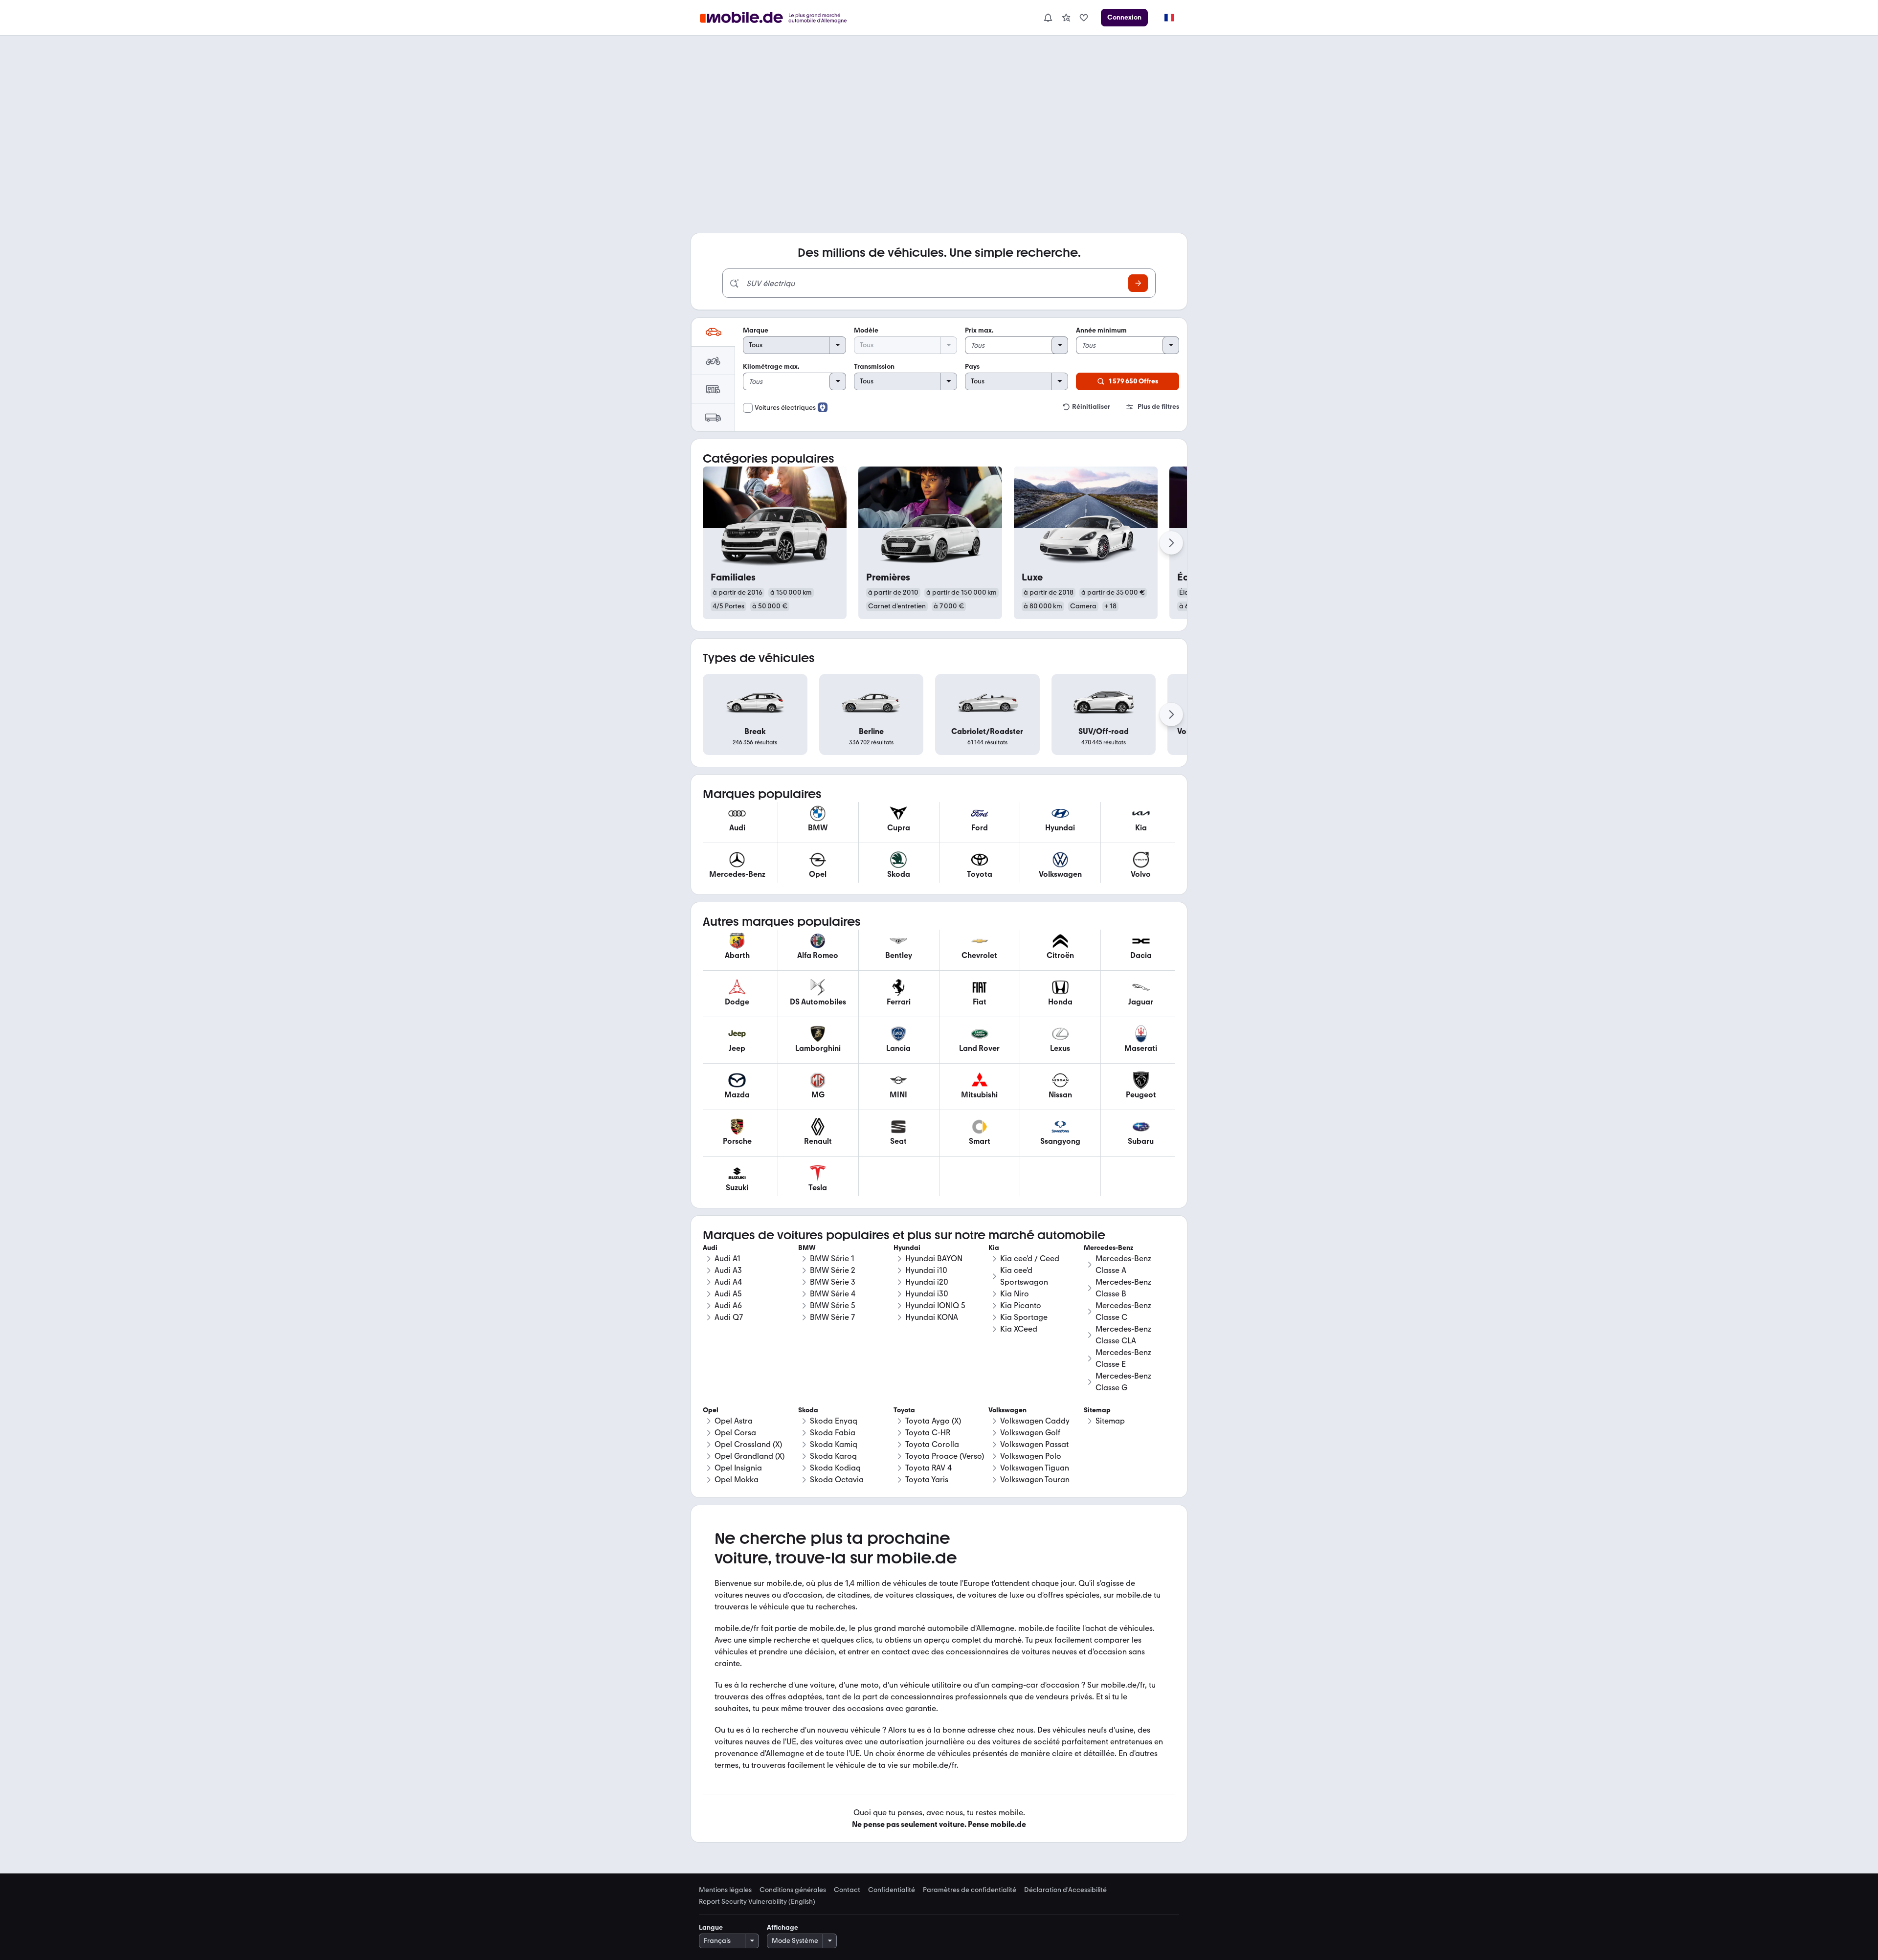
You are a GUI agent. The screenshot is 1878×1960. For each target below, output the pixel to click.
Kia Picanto (1021, 1305)
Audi (710, 1248)
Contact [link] (847, 1890)
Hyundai (907, 1248)
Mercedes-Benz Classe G (1123, 1382)
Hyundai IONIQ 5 (935, 1305)
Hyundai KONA (932, 1317)
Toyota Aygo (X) (933, 1421)
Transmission (874, 367)
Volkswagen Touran (1035, 1480)
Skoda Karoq (833, 1456)
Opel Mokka (737, 1480)
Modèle (866, 330)
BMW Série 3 (833, 1282)
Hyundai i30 (927, 1294)
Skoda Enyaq (834, 1421)
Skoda (808, 1410)
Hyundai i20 (927, 1282)
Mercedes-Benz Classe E (1123, 1358)
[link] (1066, 18)
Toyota (904, 1410)
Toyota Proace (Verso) (945, 1456)
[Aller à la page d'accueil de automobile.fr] (779, 18)
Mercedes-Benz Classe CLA (1123, 1335)
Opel (711, 1410)
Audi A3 (728, 1270)
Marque (756, 330)
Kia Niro (1015, 1294)
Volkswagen (1007, 1410)
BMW (807, 1248)
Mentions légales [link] (725, 1890)
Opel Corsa (735, 1433)
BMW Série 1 (832, 1258)
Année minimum (1101, 330)
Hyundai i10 (926, 1270)
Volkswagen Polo (1031, 1456)
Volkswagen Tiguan (1035, 1468)
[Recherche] (1138, 283)
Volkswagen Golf (1030, 1433)
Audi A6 (728, 1305)
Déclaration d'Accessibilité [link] (1065, 1890)
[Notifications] (1048, 18)
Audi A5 (728, 1294)
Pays (972, 367)
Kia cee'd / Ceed (1030, 1258)
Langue (711, 1927)
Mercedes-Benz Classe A (1123, 1264)
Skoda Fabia (833, 1433)
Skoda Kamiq (834, 1444)
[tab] (713, 332)
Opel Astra (734, 1421)
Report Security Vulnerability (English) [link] (757, 1902)
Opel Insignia (738, 1468)
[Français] (1169, 18)
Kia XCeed (1019, 1329)
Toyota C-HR (928, 1433)
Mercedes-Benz (1108, 1248)
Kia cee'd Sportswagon (1024, 1276)
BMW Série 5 (833, 1305)
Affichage (782, 1927)
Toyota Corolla (932, 1444)
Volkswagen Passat (1034, 1444)
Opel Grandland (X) (749, 1456)
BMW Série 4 (833, 1294)
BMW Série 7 (832, 1317)
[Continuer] (1171, 543)
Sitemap (1110, 1421)
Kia (994, 1248)
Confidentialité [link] (892, 1890)
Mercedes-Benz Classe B (1123, 1288)
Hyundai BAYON (934, 1258)
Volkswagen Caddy (1035, 1421)
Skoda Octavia (837, 1480)
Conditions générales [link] (793, 1890)
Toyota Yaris (927, 1480)
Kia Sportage (1024, 1317)
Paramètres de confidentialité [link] (970, 1890)
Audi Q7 (729, 1317)
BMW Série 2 (833, 1270)
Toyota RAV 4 (928, 1468)
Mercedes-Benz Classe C (1123, 1311)
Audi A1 (727, 1258)
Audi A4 (728, 1282)
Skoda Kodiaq (835, 1468)
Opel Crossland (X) (748, 1444)
